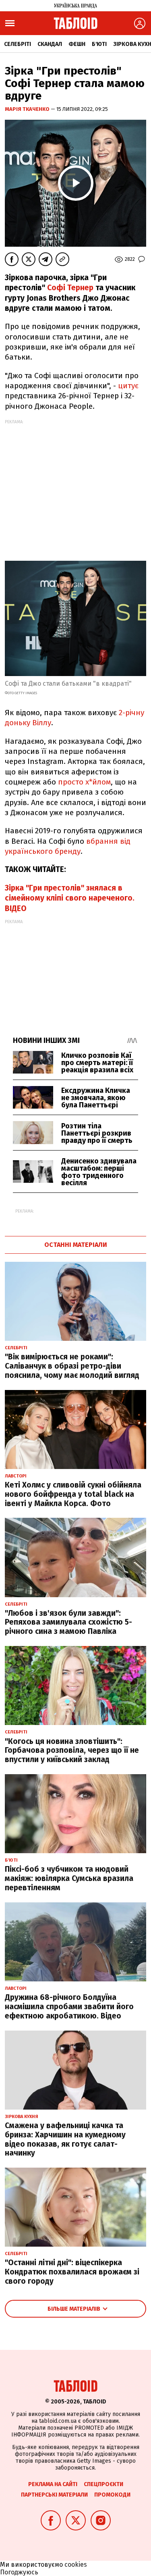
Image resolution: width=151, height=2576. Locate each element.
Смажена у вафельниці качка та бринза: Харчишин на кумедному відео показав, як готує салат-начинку (65, 2139)
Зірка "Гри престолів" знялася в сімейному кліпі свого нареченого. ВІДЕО (70, 898)
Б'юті (99, 44)
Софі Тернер (70, 288)
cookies (76, 2565)
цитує (128, 386)
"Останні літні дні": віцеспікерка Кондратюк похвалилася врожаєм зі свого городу (72, 2272)
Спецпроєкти (103, 2484)
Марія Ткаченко (28, 109)
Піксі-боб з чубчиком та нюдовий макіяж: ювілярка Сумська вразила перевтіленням (69, 1878)
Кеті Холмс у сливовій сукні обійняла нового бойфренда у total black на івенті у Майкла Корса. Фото (73, 1494)
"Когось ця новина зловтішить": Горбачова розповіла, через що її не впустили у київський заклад (72, 1751)
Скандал (50, 44)
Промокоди (112, 2495)
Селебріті (18, 44)
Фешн (77, 44)
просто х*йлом (84, 782)
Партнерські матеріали (54, 2495)
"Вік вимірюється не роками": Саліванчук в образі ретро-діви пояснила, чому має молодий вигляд (72, 1366)
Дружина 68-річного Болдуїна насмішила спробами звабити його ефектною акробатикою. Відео (69, 2007)
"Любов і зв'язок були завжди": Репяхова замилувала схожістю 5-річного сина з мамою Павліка (68, 1622)
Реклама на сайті (53, 2484)
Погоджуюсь (19, 2572)
